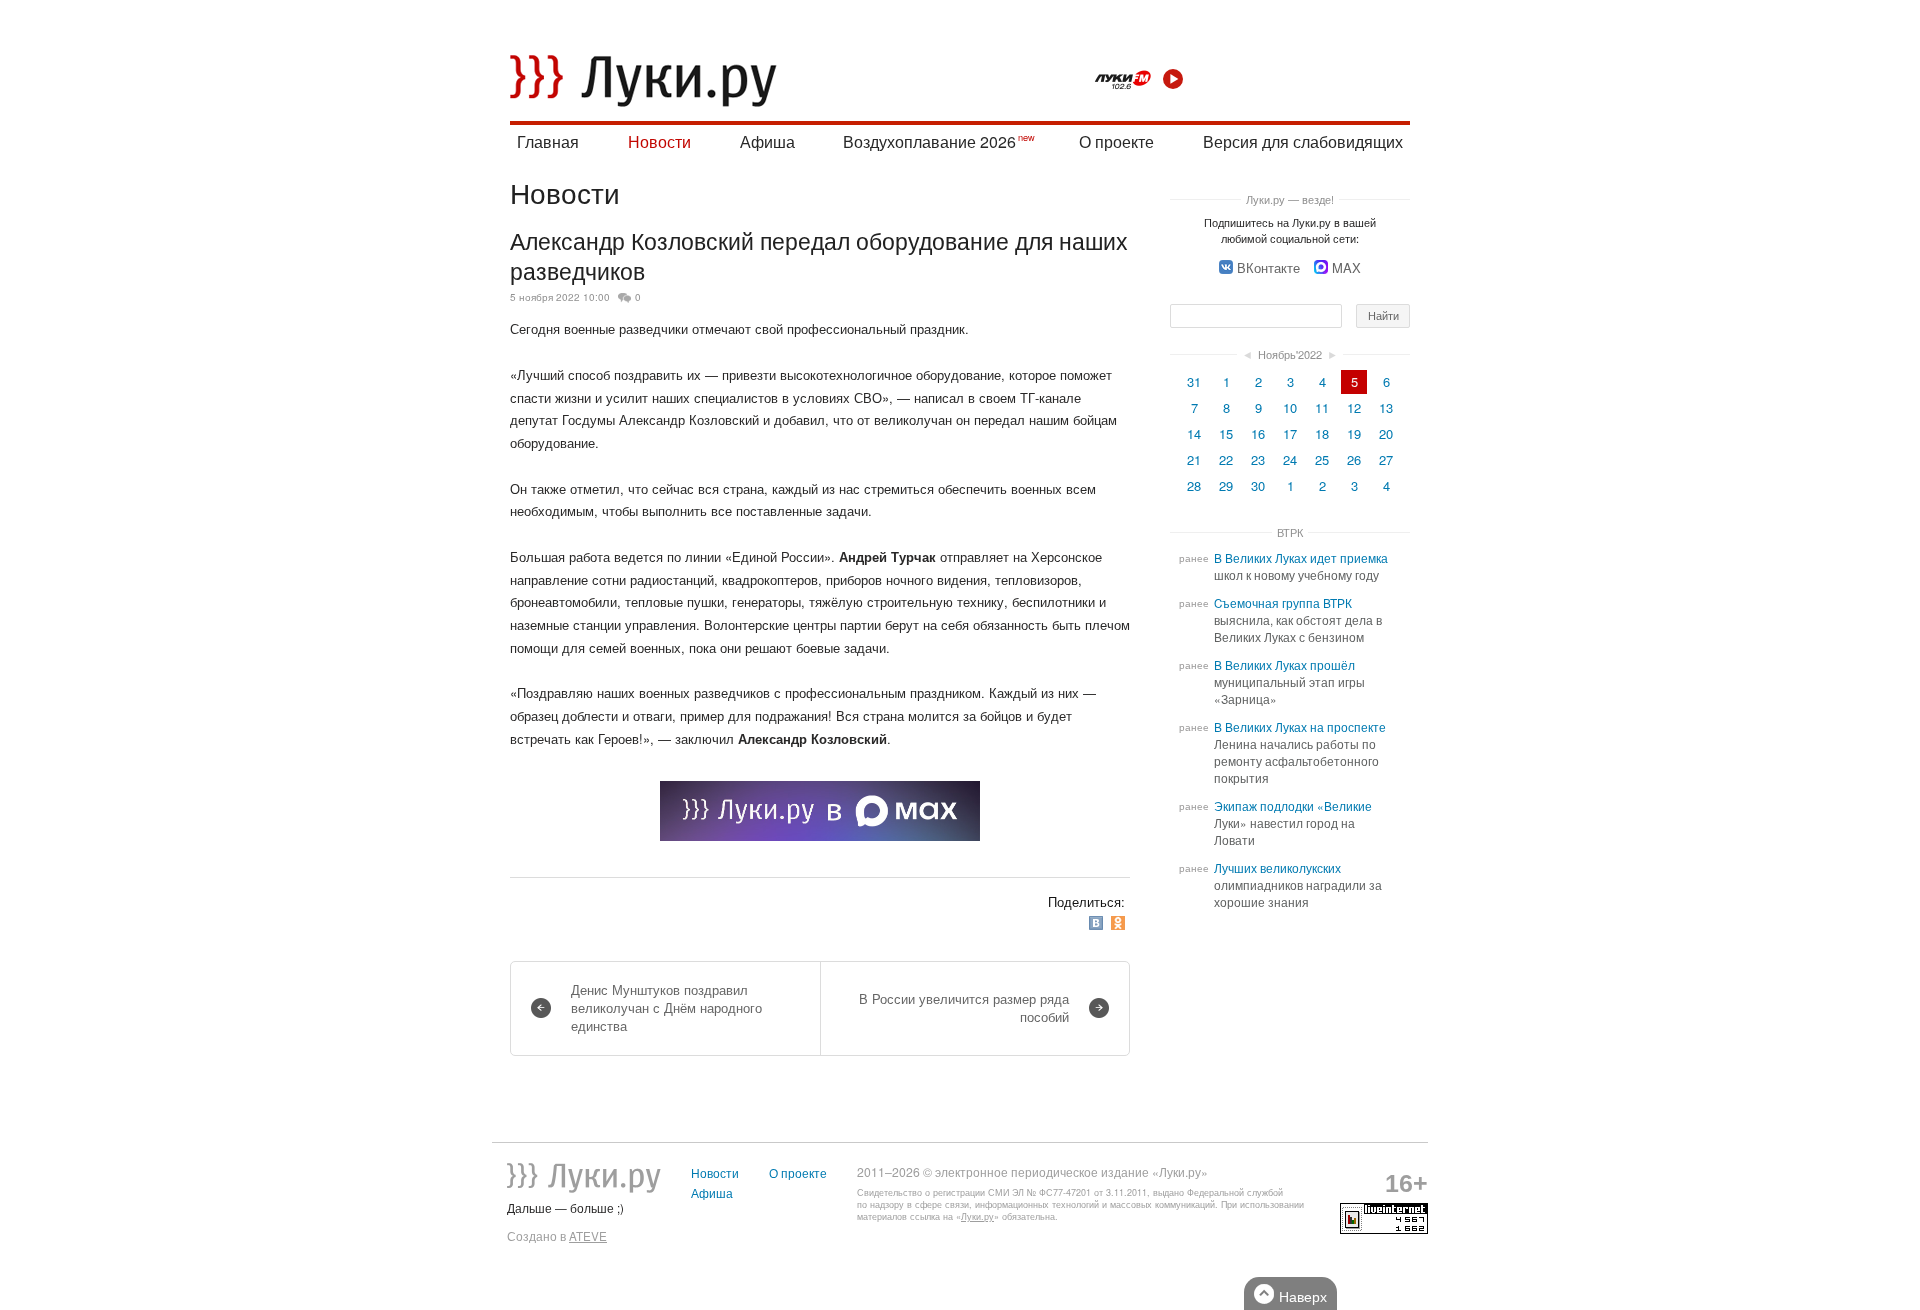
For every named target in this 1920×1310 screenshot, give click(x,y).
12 (1354, 407)
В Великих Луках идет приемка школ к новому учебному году (1301, 566)
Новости (659, 141)
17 (1290, 433)
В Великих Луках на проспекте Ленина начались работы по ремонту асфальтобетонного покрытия (1300, 752)
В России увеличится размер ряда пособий (964, 1007)
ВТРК (1290, 532)
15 (1226, 433)
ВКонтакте (1268, 267)
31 (1194, 381)
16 (1258, 433)
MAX (1346, 267)
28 (1194, 485)
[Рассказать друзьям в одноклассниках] (1120, 923)
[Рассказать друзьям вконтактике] (1098, 923)
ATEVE (588, 1236)
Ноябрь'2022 (1290, 354)
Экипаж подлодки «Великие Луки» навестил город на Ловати (1293, 823)
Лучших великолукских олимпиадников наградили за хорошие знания (1298, 885)
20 (1386, 433)
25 (1322, 459)
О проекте (1116, 141)
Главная (548, 141)
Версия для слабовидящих (1303, 141)
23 (1258, 459)
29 (1226, 485)
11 (1322, 407)
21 (1194, 459)
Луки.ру (977, 1216)
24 (1290, 459)
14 (1194, 433)
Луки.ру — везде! (1290, 199)
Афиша (767, 141)
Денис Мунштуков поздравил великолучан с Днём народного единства (666, 1007)
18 (1322, 433)
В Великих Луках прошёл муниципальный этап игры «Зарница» (1289, 682)
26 (1354, 459)
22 (1226, 459)
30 (1258, 485)
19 (1354, 433)
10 (1290, 407)
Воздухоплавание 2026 (929, 141)
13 (1386, 407)
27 (1386, 459)
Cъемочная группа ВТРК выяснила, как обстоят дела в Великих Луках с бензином (1298, 620)
